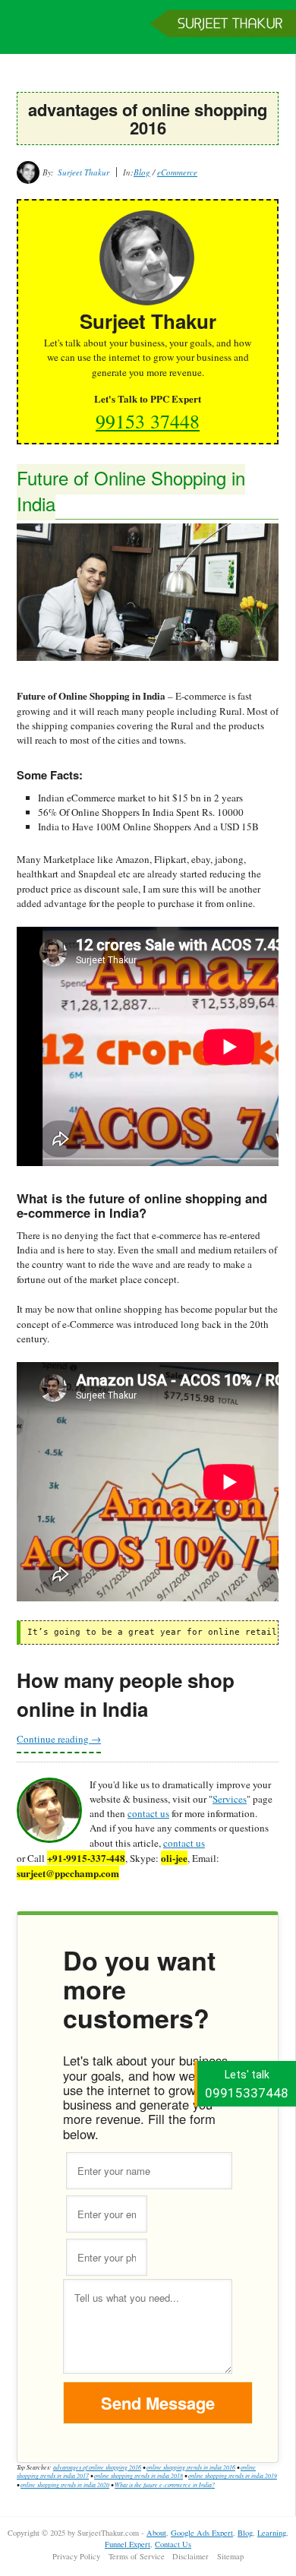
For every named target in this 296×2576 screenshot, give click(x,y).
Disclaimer (191, 2556)
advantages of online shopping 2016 (97, 2467)
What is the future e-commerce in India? (165, 2484)
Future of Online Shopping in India (131, 490)
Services (230, 1799)
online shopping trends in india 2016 (191, 2467)
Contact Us (173, 2544)
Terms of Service (137, 2556)
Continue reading (59, 1739)
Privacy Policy (76, 2556)
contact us (148, 1813)
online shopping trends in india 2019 (233, 2475)
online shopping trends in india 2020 (65, 2484)
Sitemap (230, 2556)
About (156, 2533)
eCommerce (177, 172)
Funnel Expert (128, 2544)
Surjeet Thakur (148, 34)
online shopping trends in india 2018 (139, 2475)
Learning (272, 2533)
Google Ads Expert (202, 2533)
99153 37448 (148, 421)
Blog (142, 172)
